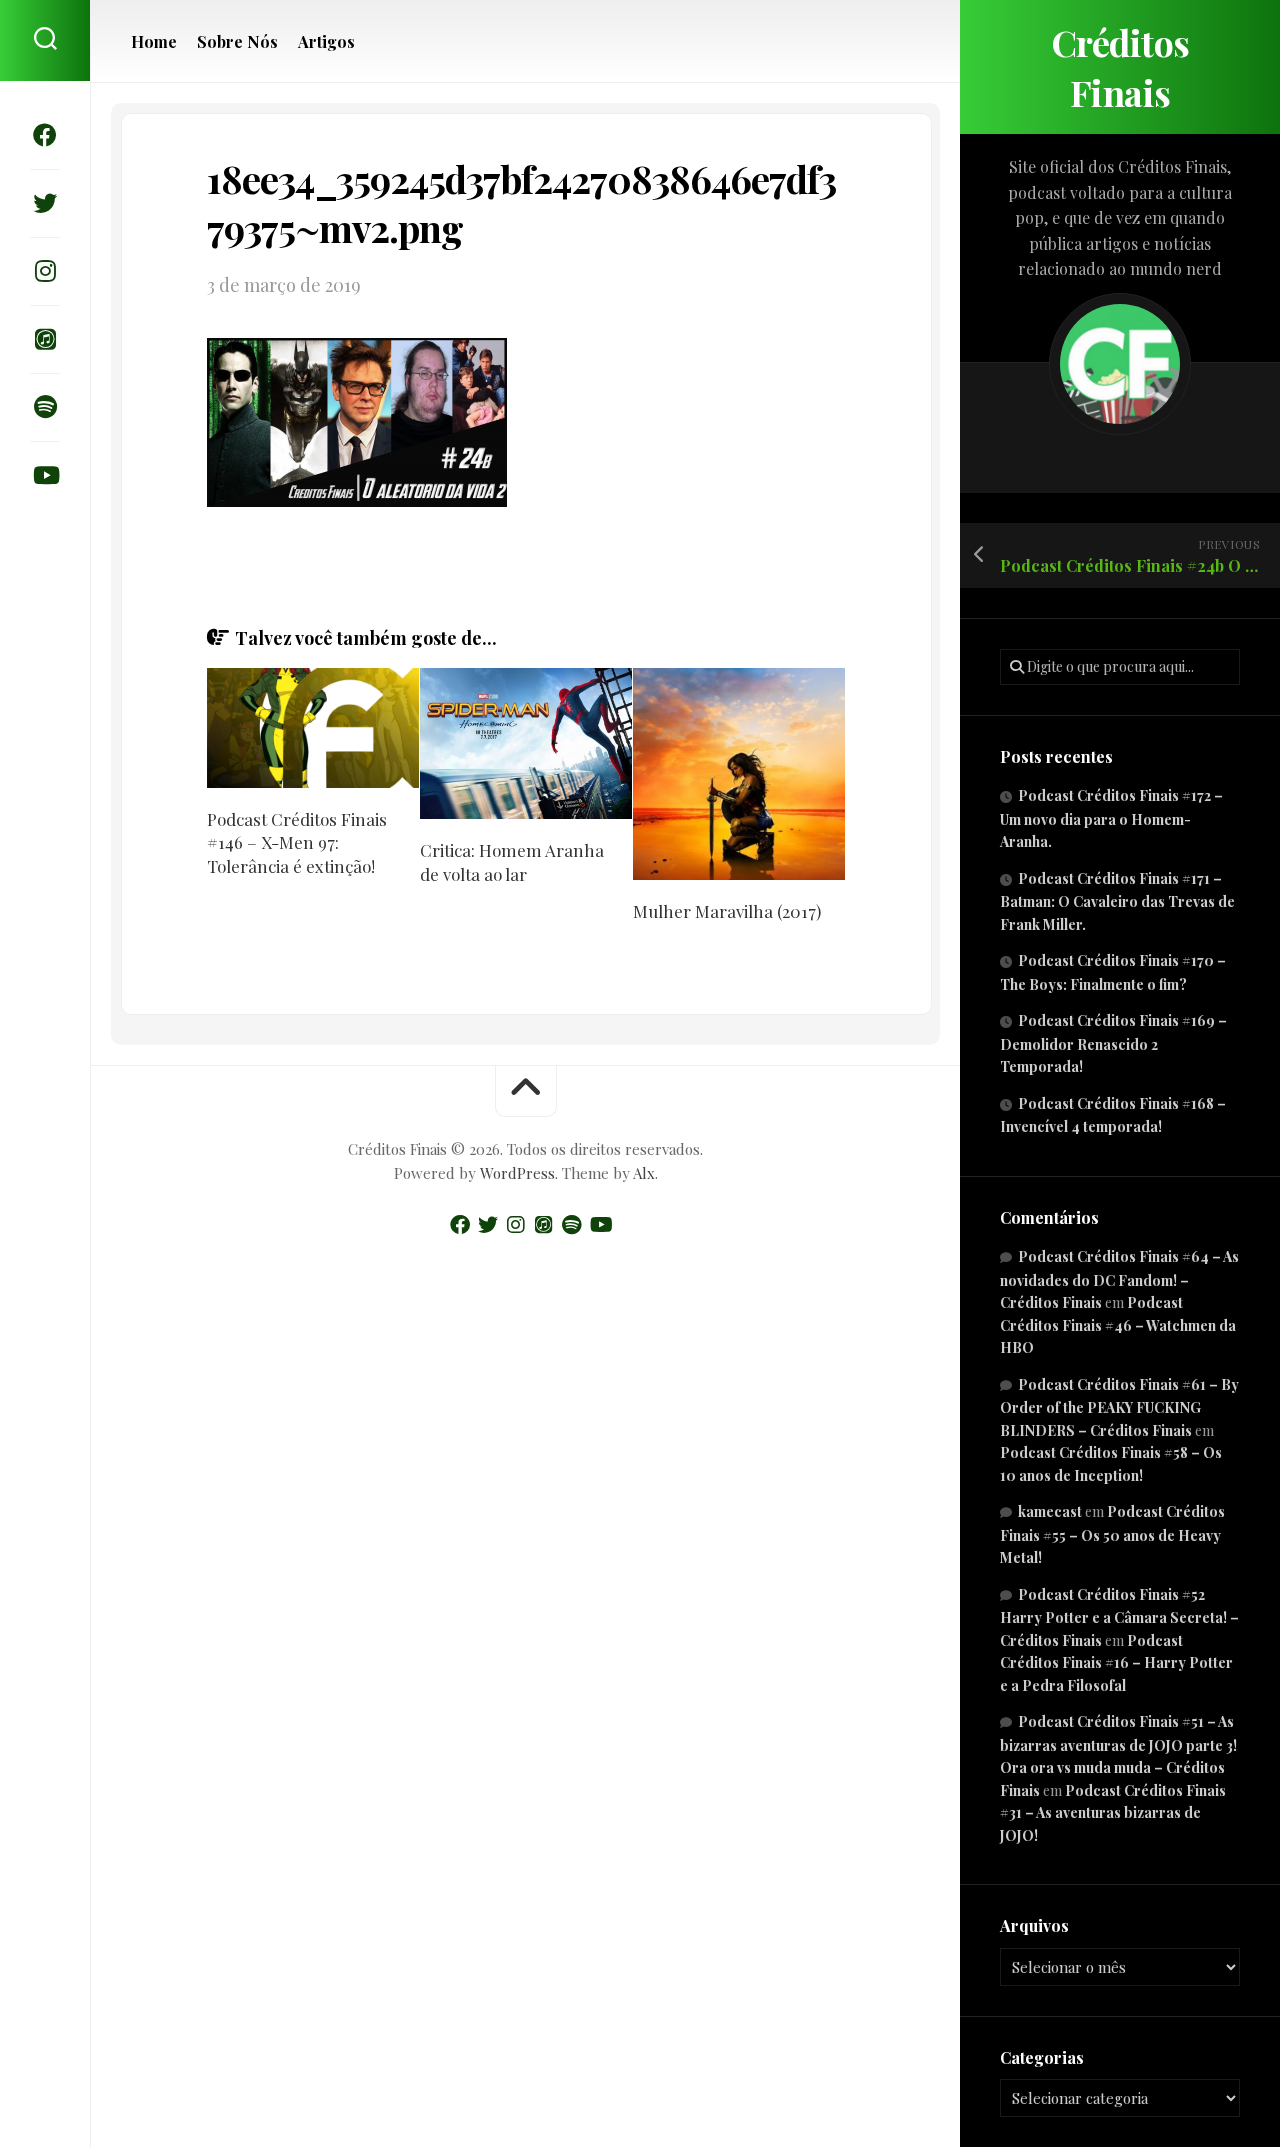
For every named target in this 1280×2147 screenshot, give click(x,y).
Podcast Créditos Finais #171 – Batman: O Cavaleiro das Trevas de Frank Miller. (1117, 901)
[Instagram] (45, 271)
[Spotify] (45, 407)
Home (154, 42)
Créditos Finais (1120, 67)
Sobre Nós (237, 42)
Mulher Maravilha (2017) (727, 911)
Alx (644, 1173)
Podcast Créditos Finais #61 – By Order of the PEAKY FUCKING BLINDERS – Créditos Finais (1119, 1407)
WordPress (517, 1173)
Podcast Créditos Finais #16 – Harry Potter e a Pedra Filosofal (1116, 1663)
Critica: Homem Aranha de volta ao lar (512, 862)
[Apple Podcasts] (45, 339)
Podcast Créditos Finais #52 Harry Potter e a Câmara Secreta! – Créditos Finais (1119, 1617)
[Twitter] (45, 203)
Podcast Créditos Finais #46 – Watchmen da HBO (1118, 1325)
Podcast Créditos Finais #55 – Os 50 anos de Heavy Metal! (1112, 1534)
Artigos (326, 42)
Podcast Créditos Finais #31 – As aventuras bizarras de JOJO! (1113, 1813)
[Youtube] (45, 475)
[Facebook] (45, 135)
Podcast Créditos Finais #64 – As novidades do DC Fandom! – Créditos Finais (1119, 1279)
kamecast (1050, 1511)
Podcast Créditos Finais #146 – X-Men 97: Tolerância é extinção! (297, 843)
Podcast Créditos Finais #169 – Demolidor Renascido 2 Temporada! (1113, 1043)
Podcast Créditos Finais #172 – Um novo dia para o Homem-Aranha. (1111, 818)
